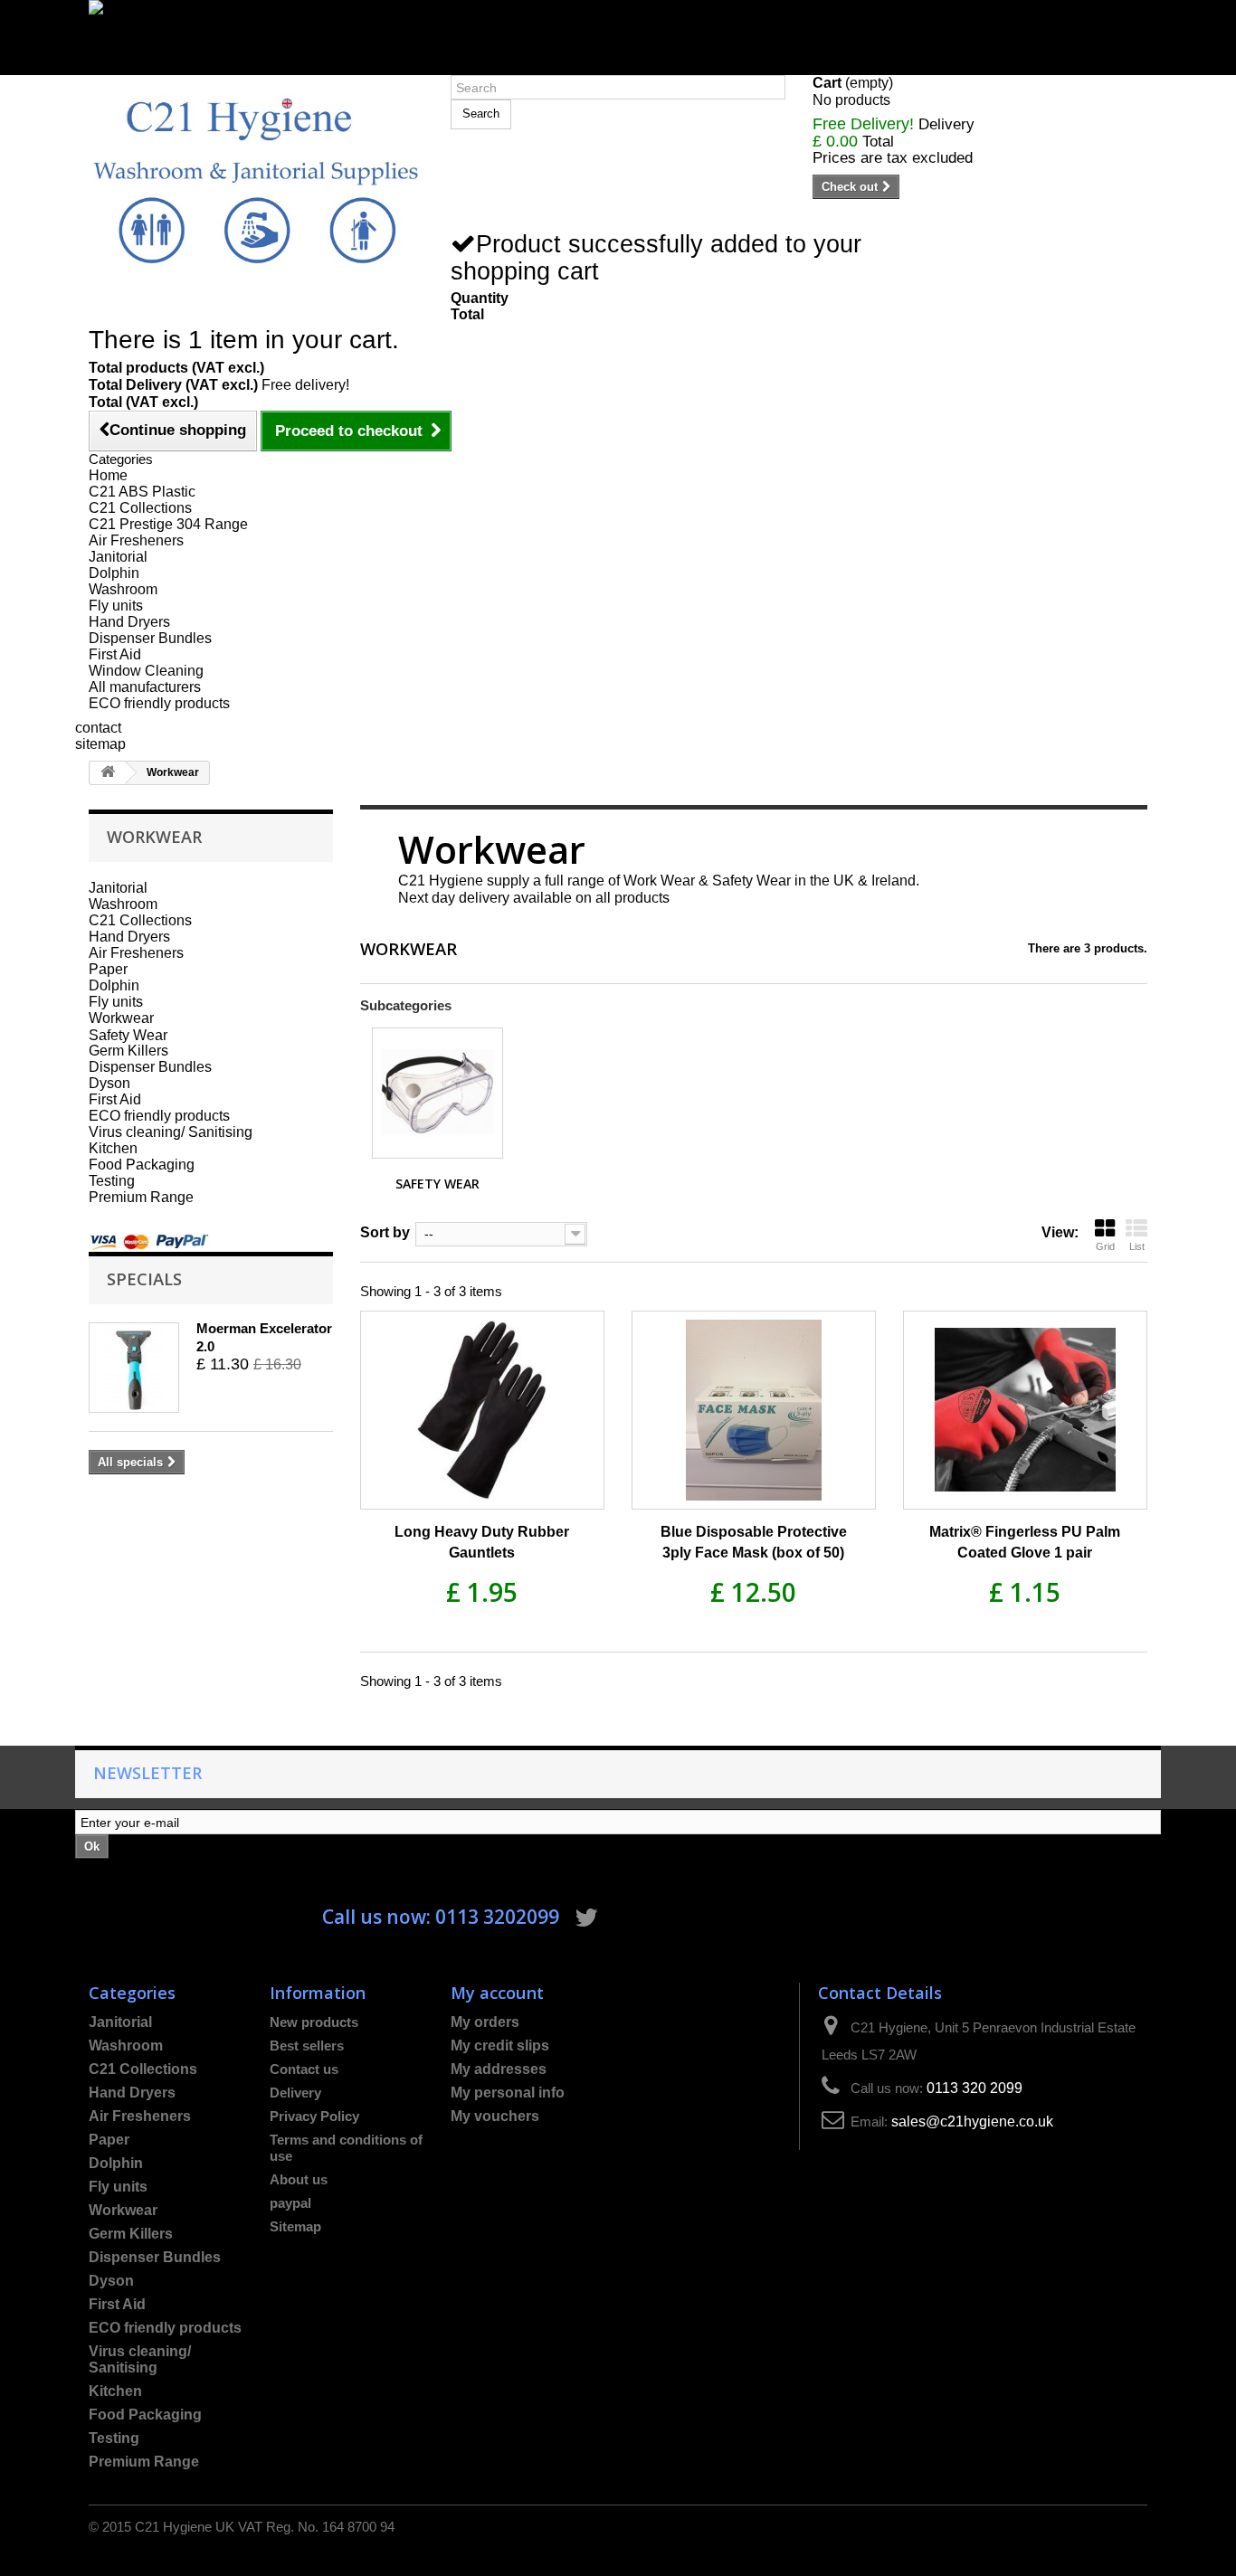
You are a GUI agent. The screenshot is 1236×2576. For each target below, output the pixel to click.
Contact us (304, 2069)
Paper (108, 969)
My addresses (499, 2069)
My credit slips (500, 2046)
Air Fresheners (136, 540)
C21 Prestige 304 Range (168, 524)
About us (299, 2179)
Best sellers (307, 2046)
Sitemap (295, 2226)
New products (314, 2022)
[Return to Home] (108, 773)
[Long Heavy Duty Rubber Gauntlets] (482, 1410)
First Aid (115, 654)
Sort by (385, 1232)
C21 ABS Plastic (142, 492)
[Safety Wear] (437, 1093)
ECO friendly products (159, 703)
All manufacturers (145, 687)
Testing (112, 1181)
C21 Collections (140, 508)
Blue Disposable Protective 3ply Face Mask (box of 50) (754, 1542)
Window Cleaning (146, 671)
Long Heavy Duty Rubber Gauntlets (482, 1542)
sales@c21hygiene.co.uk (972, 2121)
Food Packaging (142, 1165)
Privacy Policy (314, 2116)
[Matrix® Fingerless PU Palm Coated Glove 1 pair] (1025, 1410)
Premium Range (141, 1197)
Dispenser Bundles (150, 638)
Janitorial (118, 557)
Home (108, 475)
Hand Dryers (129, 622)
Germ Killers (128, 1051)
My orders (485, 2022)
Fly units (116, 606)
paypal (290, 2203)
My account (497, 1992)
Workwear (121, 1018)
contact (98, 728)
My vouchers (495, 2116)
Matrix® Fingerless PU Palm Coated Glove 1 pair (1025, 1542)
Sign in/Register (140, 66)
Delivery (295, 2093)
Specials (144, 1279)
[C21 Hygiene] (256, 180)
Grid (1105, 1246)
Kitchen (113, 1148)
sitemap (100, 744)
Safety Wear (128, 1035)
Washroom (123, 589)
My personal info (508, 2093)
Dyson (109, 1083)
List (1137, 1246)
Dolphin (114, 573)
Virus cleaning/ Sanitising (171, 1132)
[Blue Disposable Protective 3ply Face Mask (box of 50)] (754, 1410)
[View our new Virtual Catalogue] (618, 29)
